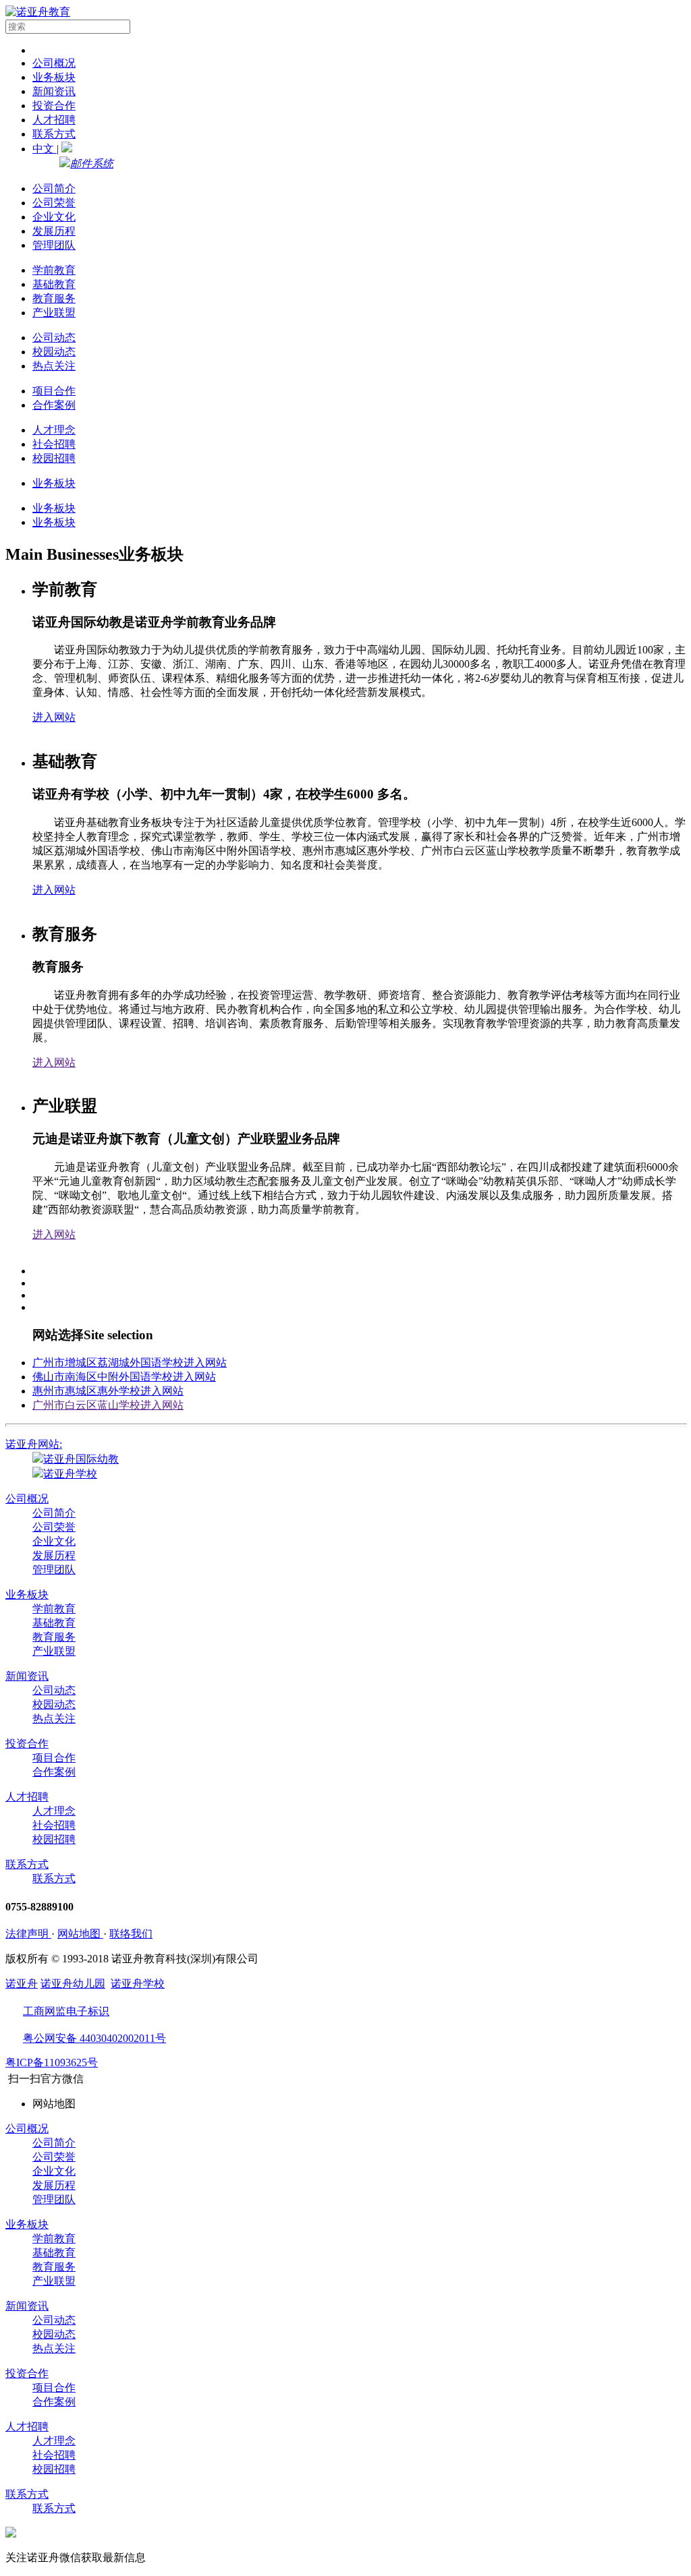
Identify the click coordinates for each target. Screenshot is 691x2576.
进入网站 (54, 717)
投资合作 (54, 106)
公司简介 (54, 188)
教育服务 (54, 298)
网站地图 (80, 1934)
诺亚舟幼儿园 (73, 1984)
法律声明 (28, 1934)
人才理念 (54, 430)
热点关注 (54, 366)
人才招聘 (54, 120)
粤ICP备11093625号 (52, 2062)
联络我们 (131, 1934)
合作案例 (54, 405)
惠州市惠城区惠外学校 (108, 1391)
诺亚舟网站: (34, 1444)
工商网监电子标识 (66, 2011)
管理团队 (54, 245)
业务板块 (54, 77)
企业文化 (54, 217)
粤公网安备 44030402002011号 (94, 2038)
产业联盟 (54, 313)
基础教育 (54, 284)
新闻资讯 (54, 91)
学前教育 (54, 270)
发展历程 (54, 231)
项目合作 (54, 391)
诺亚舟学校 (70, 1474)
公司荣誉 (54, 203)
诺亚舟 (22, 1984)
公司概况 (54, 63)
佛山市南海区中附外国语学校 (124, 1377)
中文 (45, 149)
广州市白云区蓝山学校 (108, 1405)
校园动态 (54, 352)
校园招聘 (54, 458)
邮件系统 (92, 164)
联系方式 (54, 134)
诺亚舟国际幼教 (81, 1459)
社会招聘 (54, 444)
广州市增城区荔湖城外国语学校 (130, 1363)
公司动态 (54, 338)
